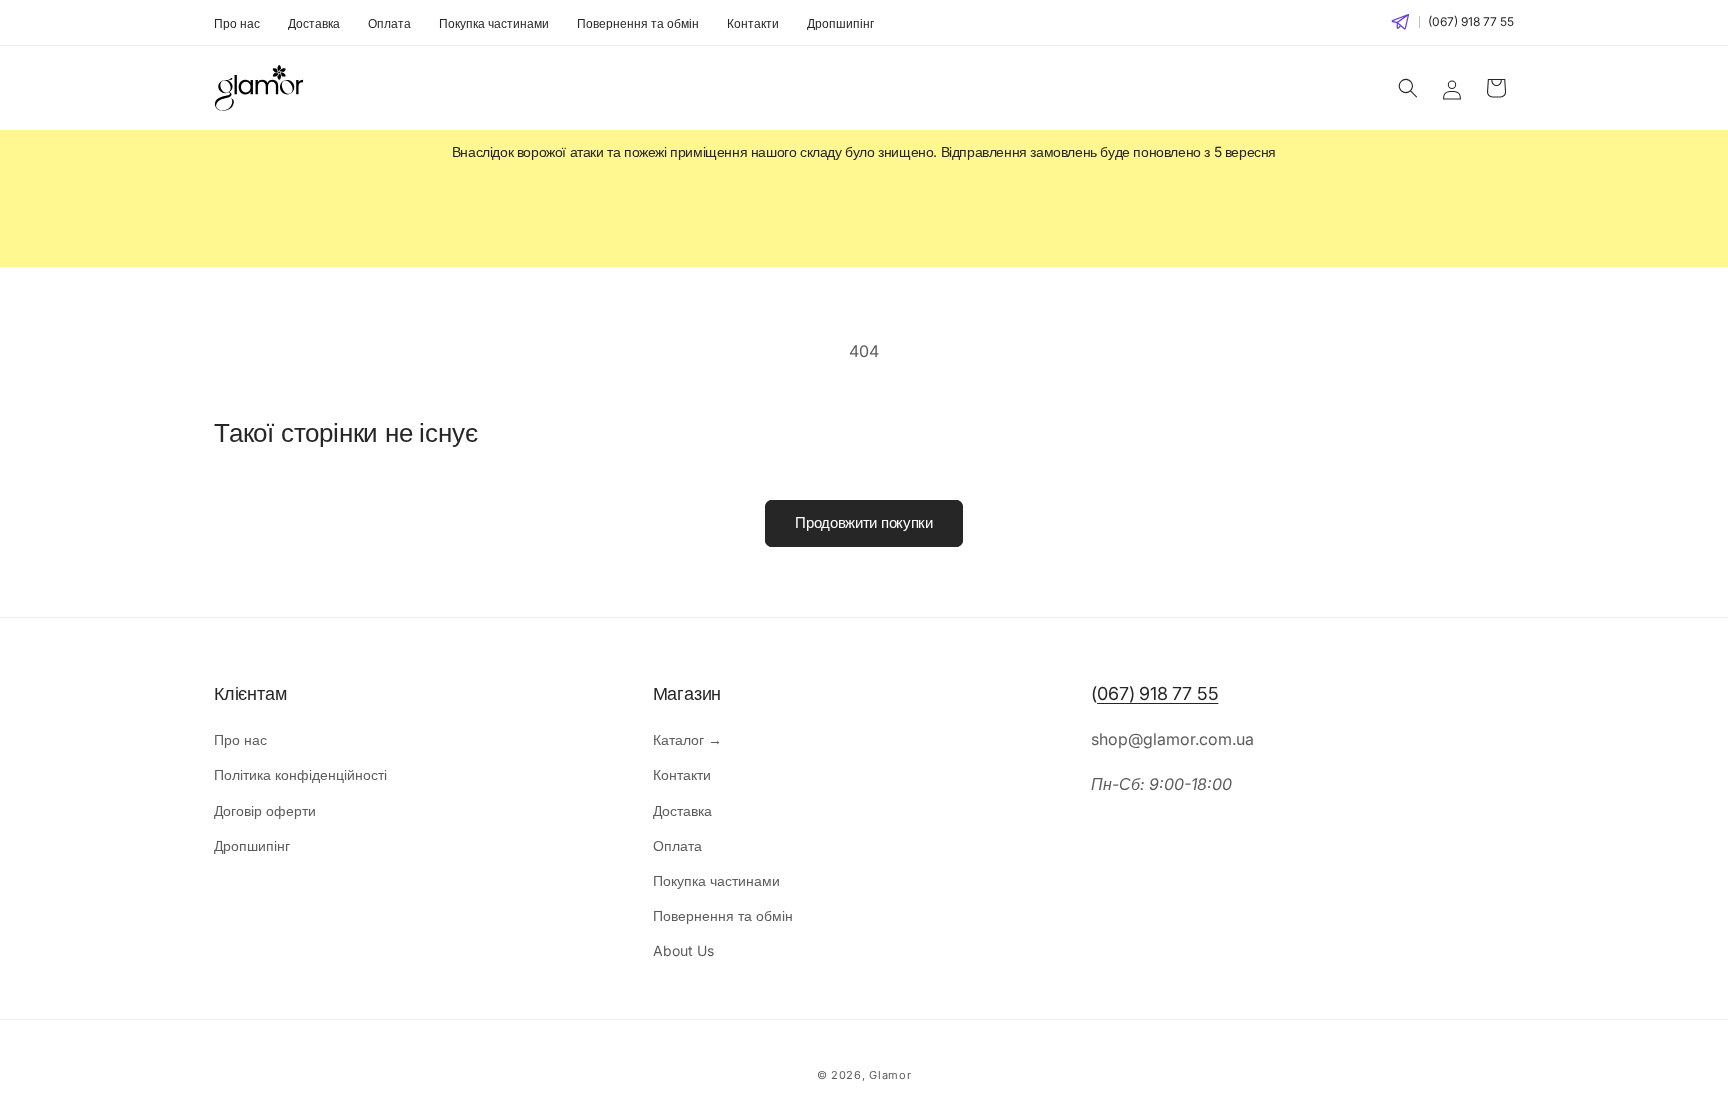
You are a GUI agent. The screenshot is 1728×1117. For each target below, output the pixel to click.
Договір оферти (265, 810)
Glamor (890, 1075)
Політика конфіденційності (300, 774)
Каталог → (687, 739)
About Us (683, 950)
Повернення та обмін (638, 23)
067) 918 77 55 (1157, 693)
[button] (1408, 88)
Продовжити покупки (864, 522)
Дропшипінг (840, 23)
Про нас (237, 23)
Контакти (753, 23)
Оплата (389, 23)
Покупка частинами (494, 23)
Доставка (314, 23)
